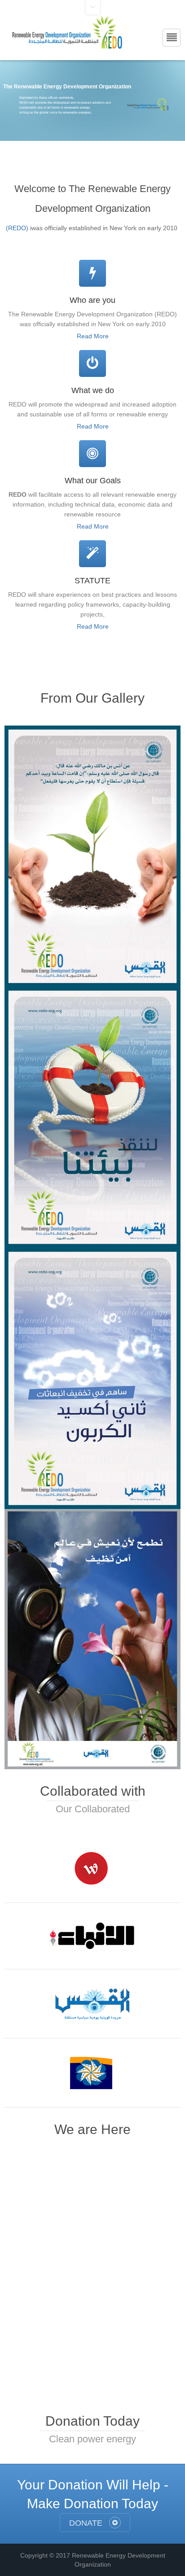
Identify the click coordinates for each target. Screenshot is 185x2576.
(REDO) (17, 228)
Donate (87, 2523)
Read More (93, 336)
